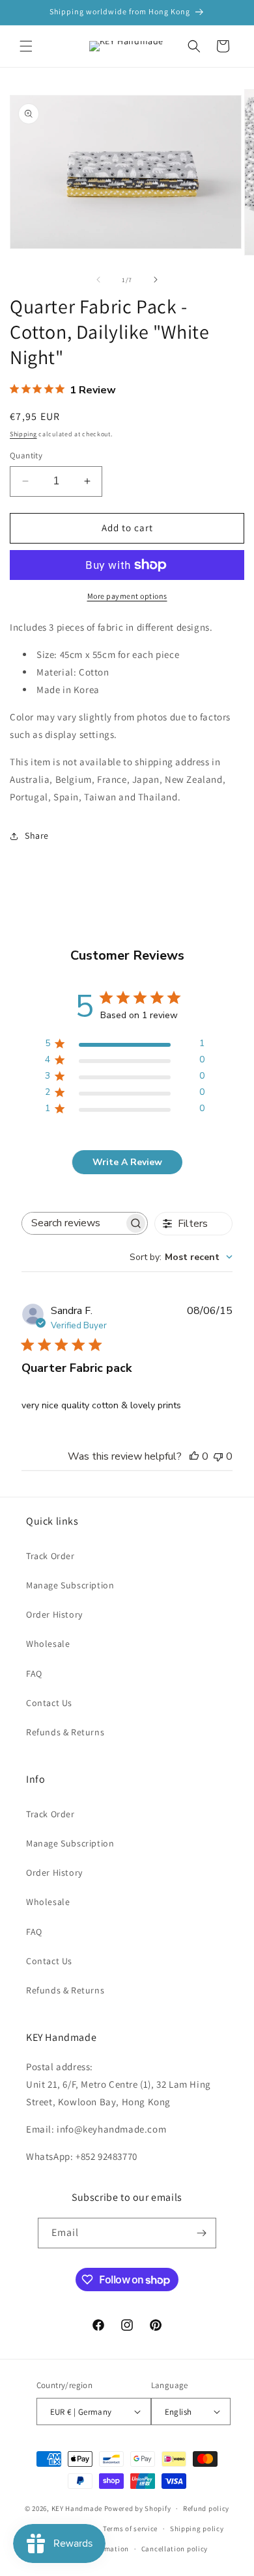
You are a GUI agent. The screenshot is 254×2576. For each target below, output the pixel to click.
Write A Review (127, 1162)
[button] (26, 46)
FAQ (34, 1674)
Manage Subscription (70, 1585)
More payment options (127, 596)
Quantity (26, 455)
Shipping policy (197, 2529)
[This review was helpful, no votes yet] (194, 1456)
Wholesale (48, 1644)
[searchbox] (73, 1223)
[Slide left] (98, 280)
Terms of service (130, 2529)
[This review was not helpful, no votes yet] (218, 1456)
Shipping (23, 434)
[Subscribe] (201, 2233)
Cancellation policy (175, 2549)
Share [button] (37, 835)
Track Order (50, 1556)
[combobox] (181, 1257)
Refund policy (206, 2508)
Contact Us (49, 1703)
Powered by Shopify (138, 2508)
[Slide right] (156, 280)
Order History (54, 1614)
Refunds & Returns (65, 1732)
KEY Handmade (77, 2508)
